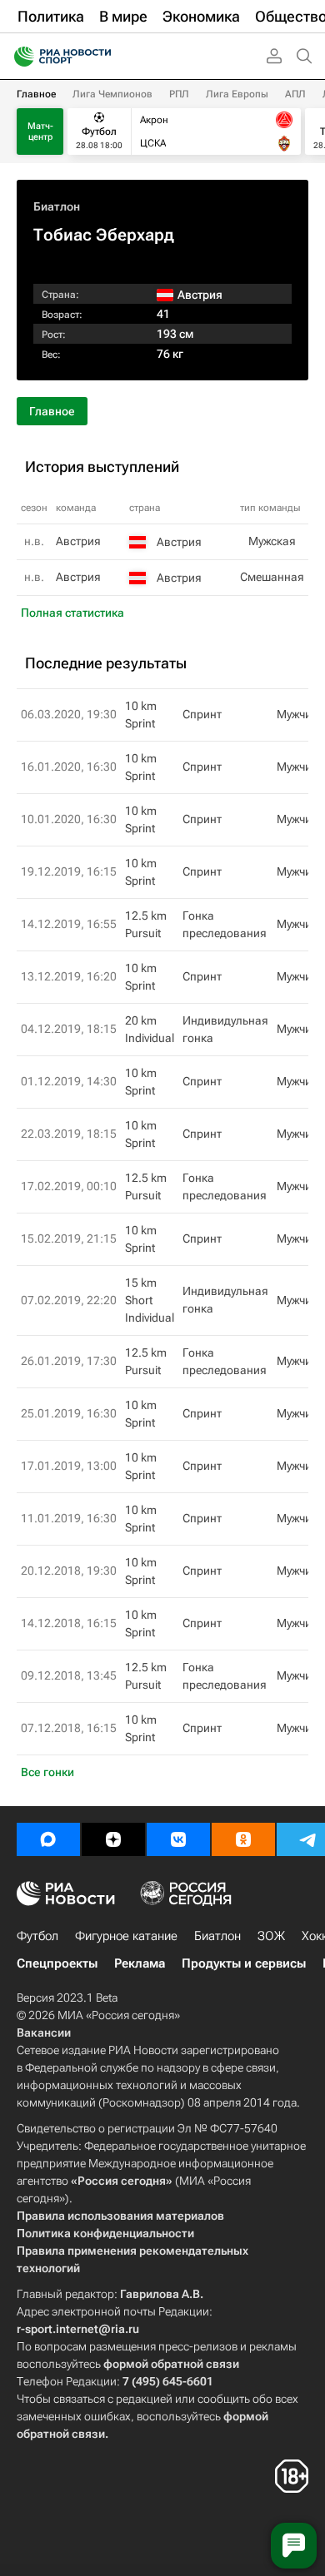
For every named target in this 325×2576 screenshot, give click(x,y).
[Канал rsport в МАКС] (48, 1839)
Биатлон (57, 206)
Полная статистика (72, 613)
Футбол (37, 1936)
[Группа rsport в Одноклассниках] (243, 1839)
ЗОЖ (271, 1936)
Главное (36, 94)
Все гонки (47, 1772)
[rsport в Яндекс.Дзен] (113, 1839)
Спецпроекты (57, 1963)
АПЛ (295, 94)
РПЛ (179, 94)
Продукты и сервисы (244, 1963)
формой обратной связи (171, 2364)
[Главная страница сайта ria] (19, 57)
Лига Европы (237, 94)
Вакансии (44, 2033)
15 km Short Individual (150, 1300)
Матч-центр (40, 132)
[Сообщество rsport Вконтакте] (178, 1839)
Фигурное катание (126, 1936)
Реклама (140, 1963)
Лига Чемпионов (112, 94)
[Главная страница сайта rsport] (100, 57)
